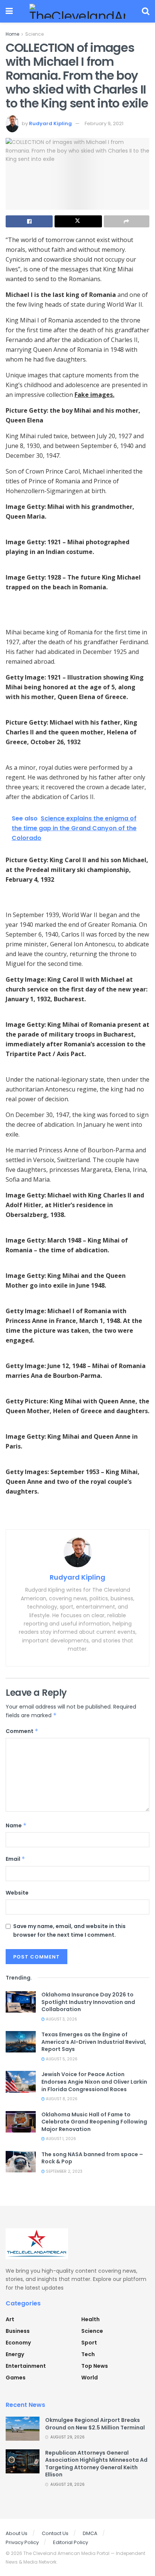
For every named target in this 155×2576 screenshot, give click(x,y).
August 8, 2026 (61, 2099)
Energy (15, 2354)
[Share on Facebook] (29, 221)
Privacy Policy (22, 2542)
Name (16, 1825)
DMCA (90, 2533)
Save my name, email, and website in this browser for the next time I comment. (69, 1930)
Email (15, 1859)
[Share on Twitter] (78, 221)
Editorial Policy (71, 2542)
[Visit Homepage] (77, 11)
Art (10, 2319)
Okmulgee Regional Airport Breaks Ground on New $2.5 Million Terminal (95, 2424)
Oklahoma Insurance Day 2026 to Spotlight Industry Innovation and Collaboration (88, 2002)
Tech (88, 2354)
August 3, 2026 (61, 2019)
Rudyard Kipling (50, 123)
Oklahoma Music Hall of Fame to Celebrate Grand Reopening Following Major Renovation (94, 2122)
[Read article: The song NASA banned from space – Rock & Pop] (21, 2162)
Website (17, 1893)
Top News (95, 2366)
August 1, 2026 (60, 2139)
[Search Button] (146, 11)
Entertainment (26, 2366)
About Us (17, 2533)
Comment (22, 1731)
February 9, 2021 (104, 123)
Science (34, 34)
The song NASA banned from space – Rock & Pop (92, 2158)
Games (16, 2378)
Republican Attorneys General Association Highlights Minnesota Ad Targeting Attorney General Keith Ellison (96, 2464)
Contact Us (55, 2533)
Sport (89, 2343)
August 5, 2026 (61, 2059)
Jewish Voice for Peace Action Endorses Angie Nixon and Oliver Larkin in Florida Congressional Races (94, 2082)
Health (90, 2319)
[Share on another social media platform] (127, 221)
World (90, 2378)
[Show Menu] (9, 11)
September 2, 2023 (64, 2171)
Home (12, 34)
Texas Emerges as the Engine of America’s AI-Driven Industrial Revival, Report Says (94, 2042)
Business (18, 2331)
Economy (18, 2343)
